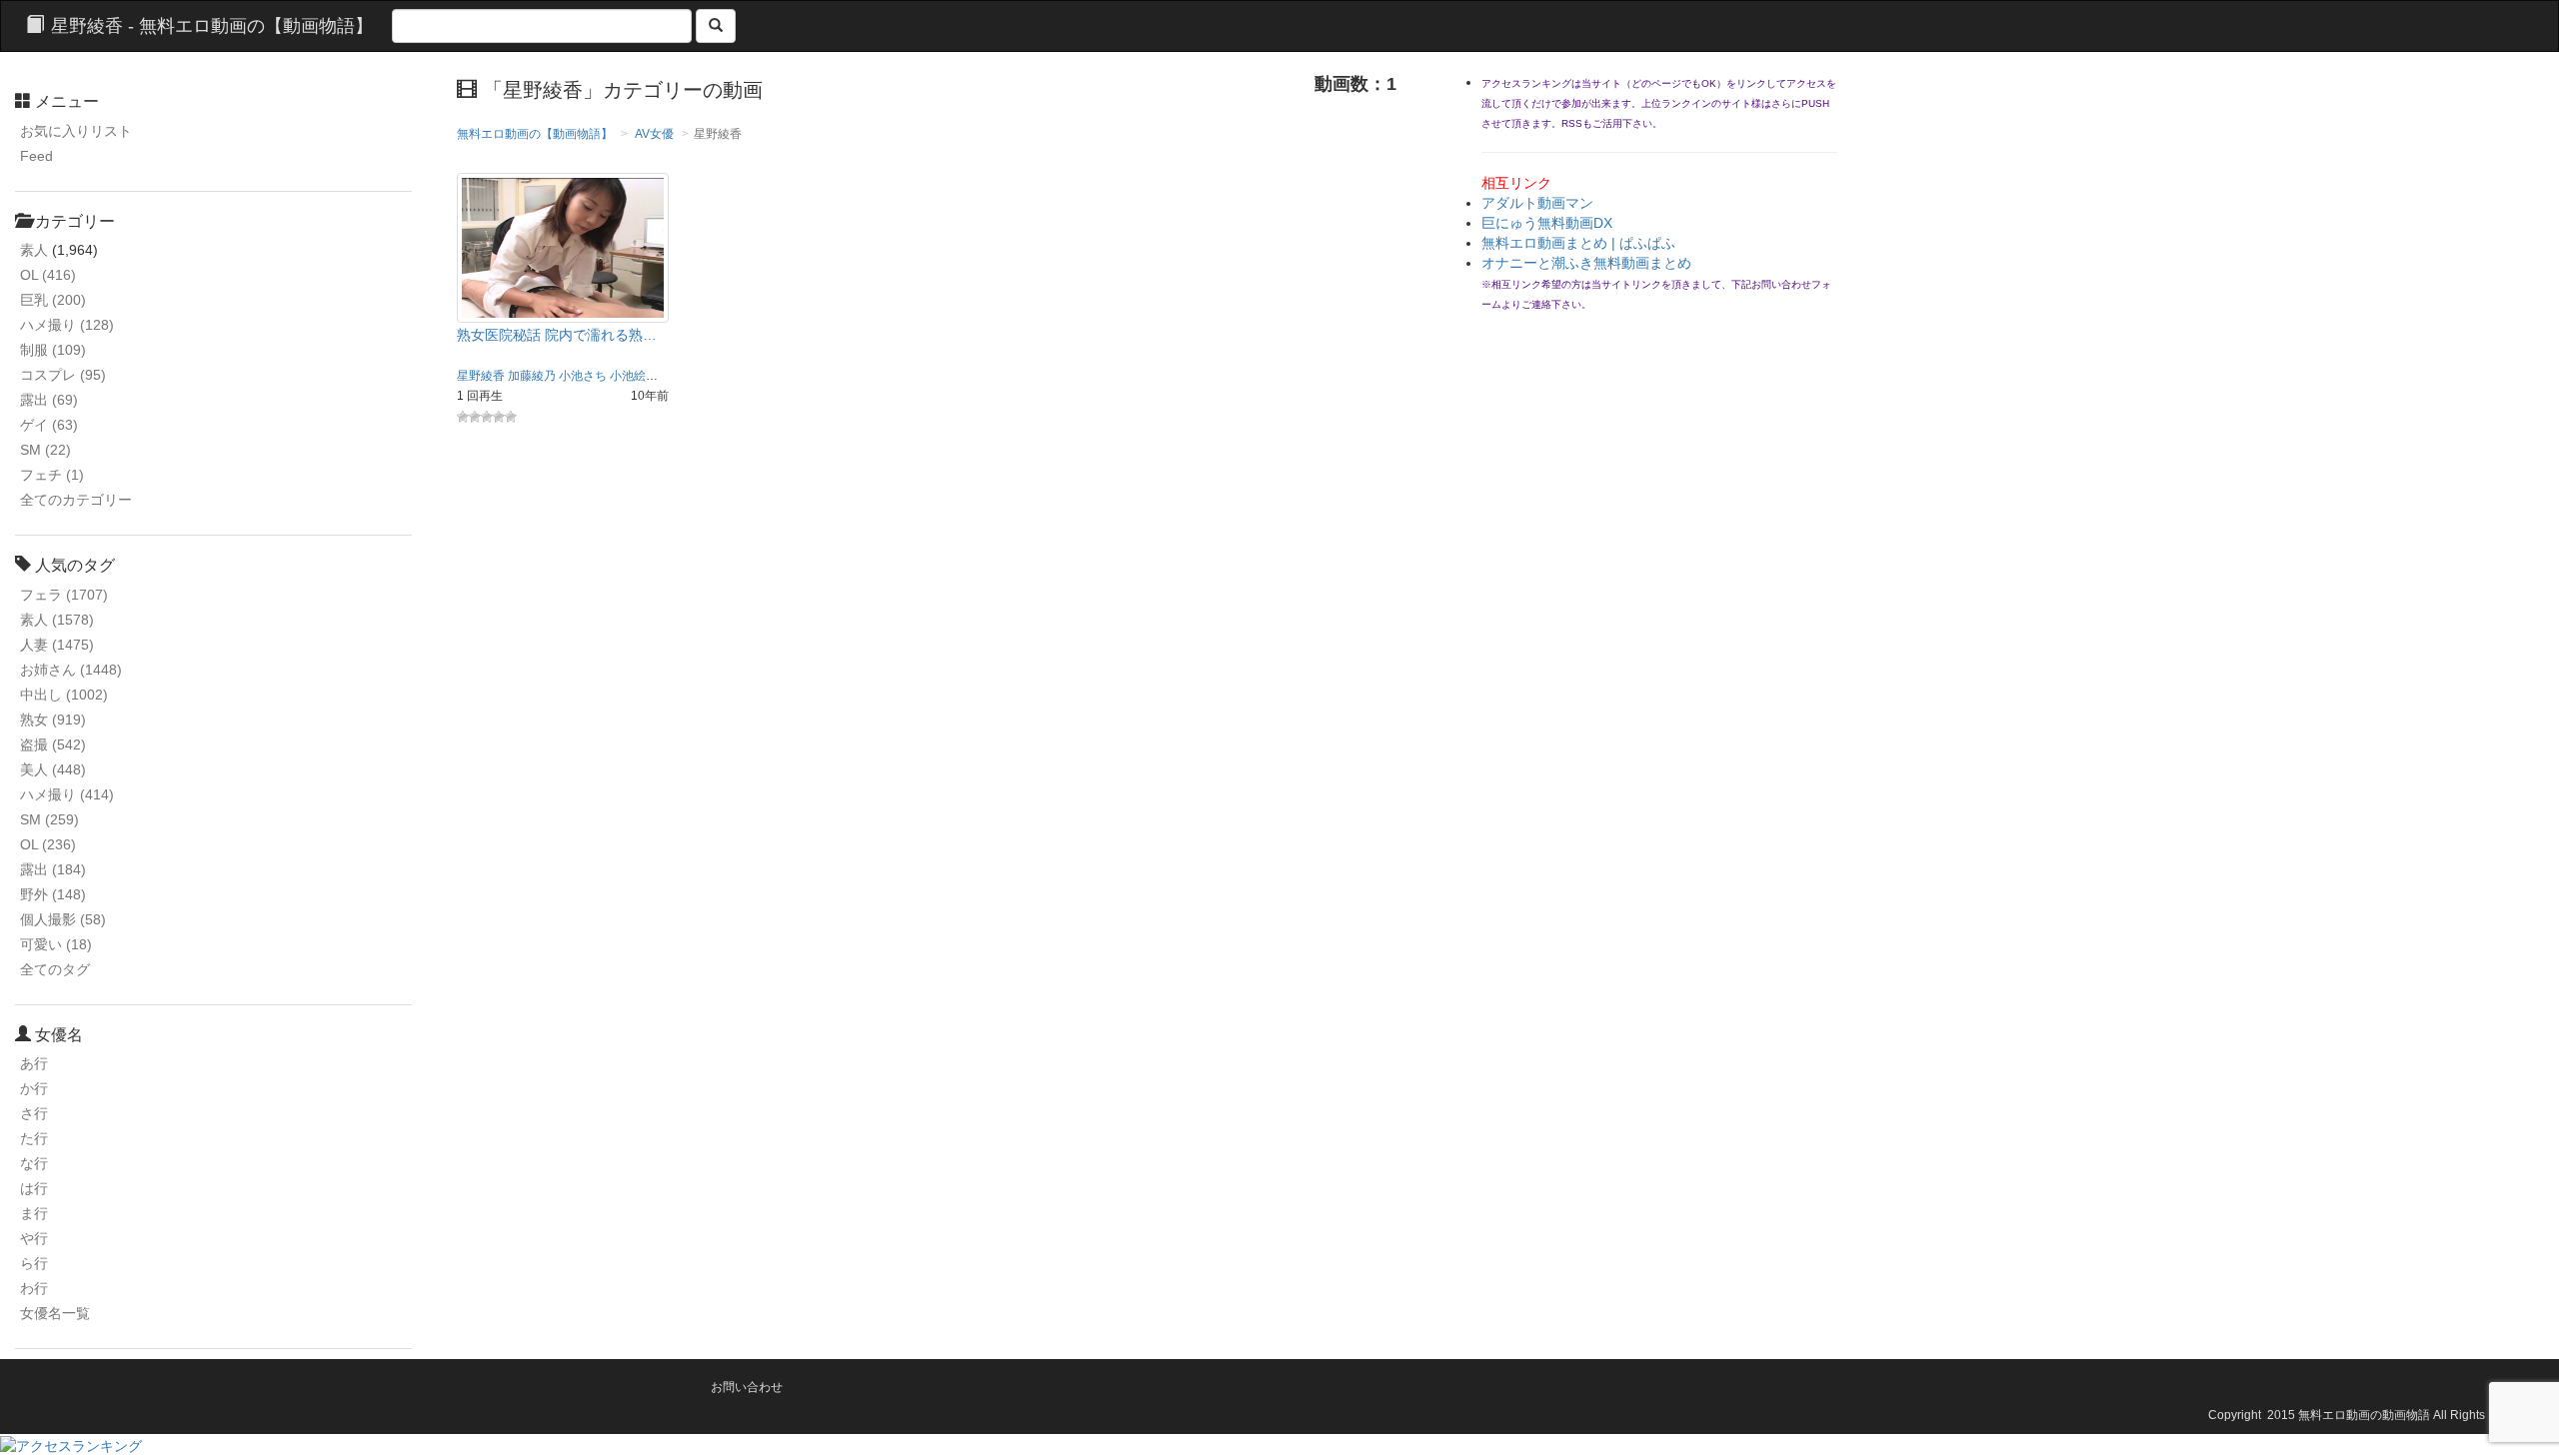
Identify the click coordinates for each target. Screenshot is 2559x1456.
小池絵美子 (640, 376)
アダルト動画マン (1537, 203)
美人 (53, 769)
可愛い (56, 944)
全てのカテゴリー (76, 500)
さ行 (34, 1113)
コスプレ (63, 375)
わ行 (34, 1288)
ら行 (34, 1263)
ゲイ (49, 425)
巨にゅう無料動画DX (1547, 223)
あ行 (34, 1063)
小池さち (583, 376)
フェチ (52, 475)
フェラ (64, 595)
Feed (36, 156)
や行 (34, 1238)
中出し (64, 695)
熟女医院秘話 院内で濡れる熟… (557, 335)
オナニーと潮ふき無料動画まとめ (1586, 263)
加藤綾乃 (532, 376)
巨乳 (53, 300)
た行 (34, 1138)
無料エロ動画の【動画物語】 (535, 134)
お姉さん (71, 670)
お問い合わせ (747, 1387)
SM (45, 450)
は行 (34, 1188)
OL (48, 275)
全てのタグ (55, 969)
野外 (53, 894)
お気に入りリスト (76, 131)
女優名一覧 (55, 1313)
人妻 (57, 645)
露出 (49, 400)
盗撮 (53, 744)
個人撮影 (63, 919)
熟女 (53, 720)
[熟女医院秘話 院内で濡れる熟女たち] (563, 247)
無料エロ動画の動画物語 (2364, 1415)
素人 (34, 250)
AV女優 (654, 134)
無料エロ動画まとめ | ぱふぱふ (1578, 243)
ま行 (34, 1213)
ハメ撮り (67, 325)
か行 (34, 1088)
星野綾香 (481, 376)
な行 (34, 1163)
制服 (53, 350)
